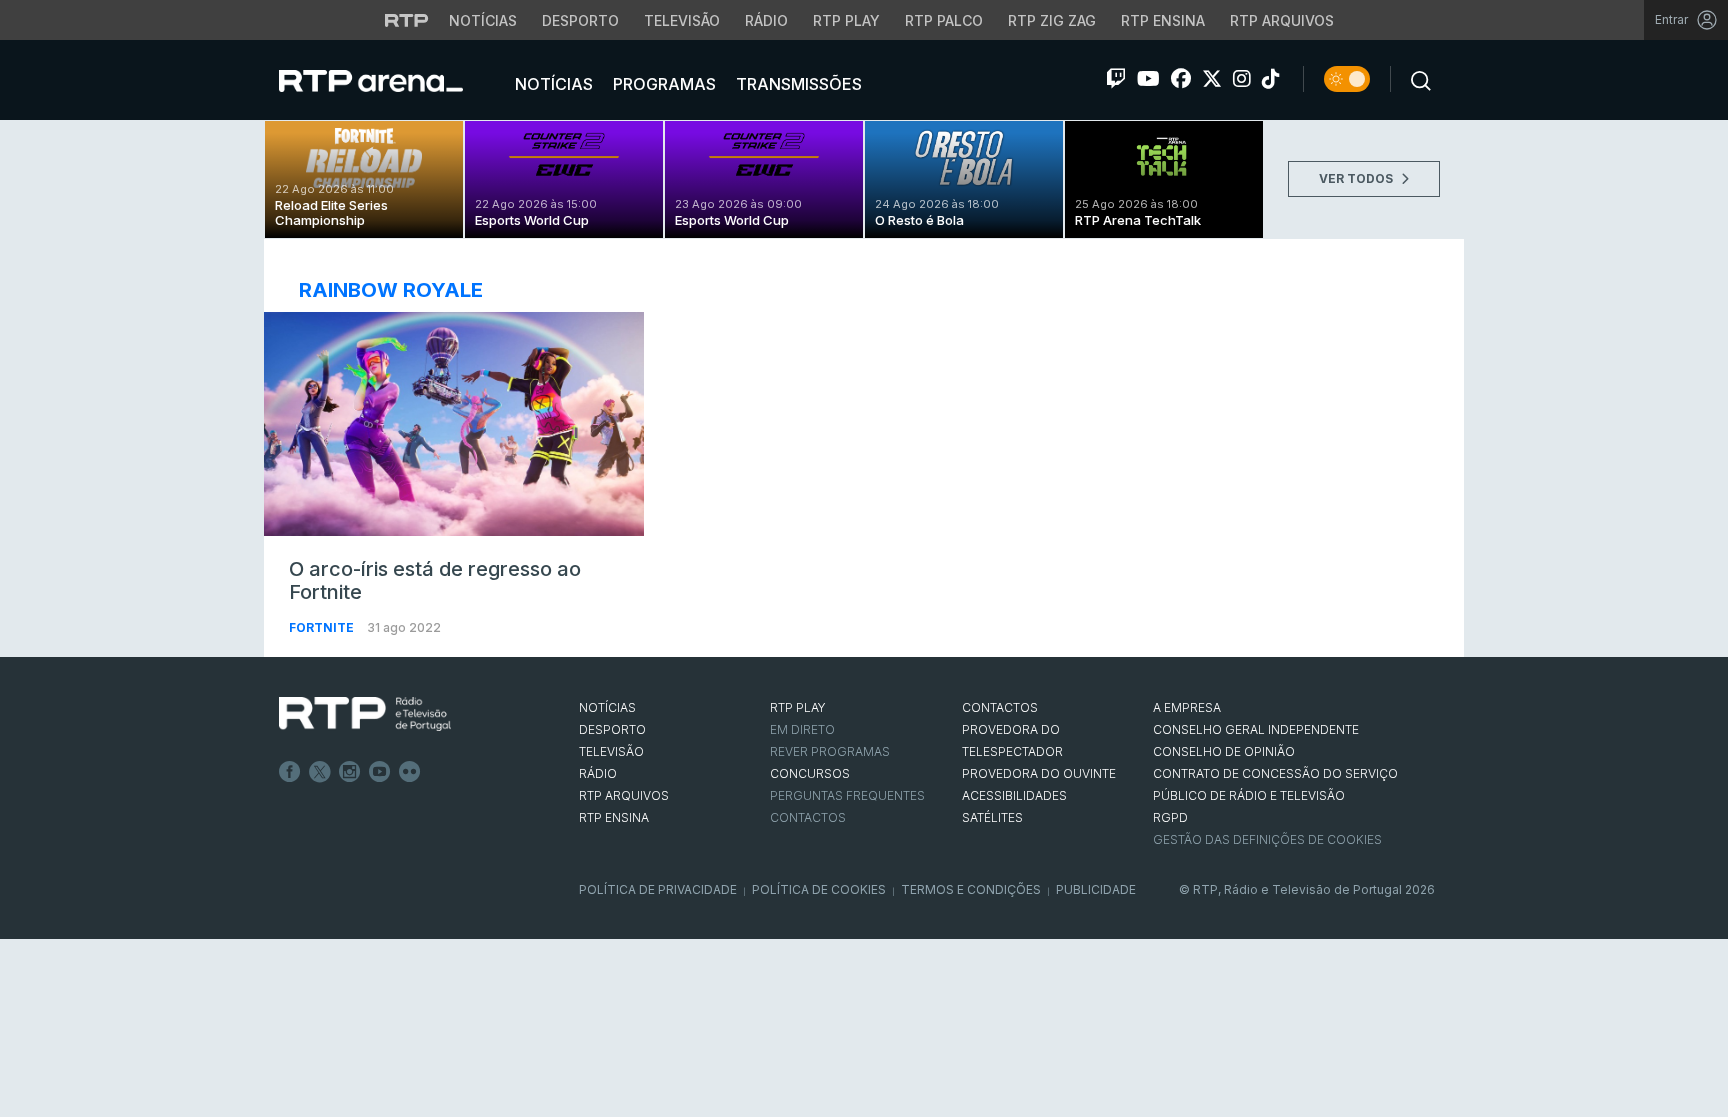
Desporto (580, 20)
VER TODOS (1357, 178)
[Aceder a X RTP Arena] (1212, 79)
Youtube (380, 772)
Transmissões (797, 84)
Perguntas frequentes (847, 795)
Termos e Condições (971, 889)
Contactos (808, 817)
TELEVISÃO (611, 751)
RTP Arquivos (1282, 20)
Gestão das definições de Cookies (1267, 839)
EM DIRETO (802, 729)
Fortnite (323, 627)
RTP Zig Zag (1052, 20)
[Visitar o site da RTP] (407, 20)
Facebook (290, 772)
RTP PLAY (798, 707)
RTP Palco (944, 20)
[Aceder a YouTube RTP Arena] (1148, 79)
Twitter (320, 772)
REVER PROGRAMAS (830, 751)
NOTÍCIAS (607, 707)
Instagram (350, 772)
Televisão (682, 20)
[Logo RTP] (365, 714)
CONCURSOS (810, 773)
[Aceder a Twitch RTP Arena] (1116, 79)
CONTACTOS (1000, 707)
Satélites (992, 817)
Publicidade (1096, 889)
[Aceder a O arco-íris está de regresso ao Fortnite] (454, 424)
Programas (662, 84)
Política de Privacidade (658, 889)
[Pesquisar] (1415, 79)
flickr (410, 772)
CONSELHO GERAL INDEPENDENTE (1256, 729)
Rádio (766, 20)
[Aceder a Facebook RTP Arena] (1181, 79)
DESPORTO (612, 729)
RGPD (1170, 817)
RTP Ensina (1163, 20)
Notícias (483, 20)
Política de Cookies (819, 889)
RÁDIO (598, 773)
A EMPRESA (1187, 707)
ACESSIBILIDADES (1014, 795)
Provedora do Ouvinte (1039, 773)
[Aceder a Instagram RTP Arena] (1242, 79)
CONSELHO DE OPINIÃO (1224, 751)
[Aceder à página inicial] (391, 80)
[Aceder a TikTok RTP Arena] (1271, 79)
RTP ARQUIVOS (624, 795)
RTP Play (846, 20)
